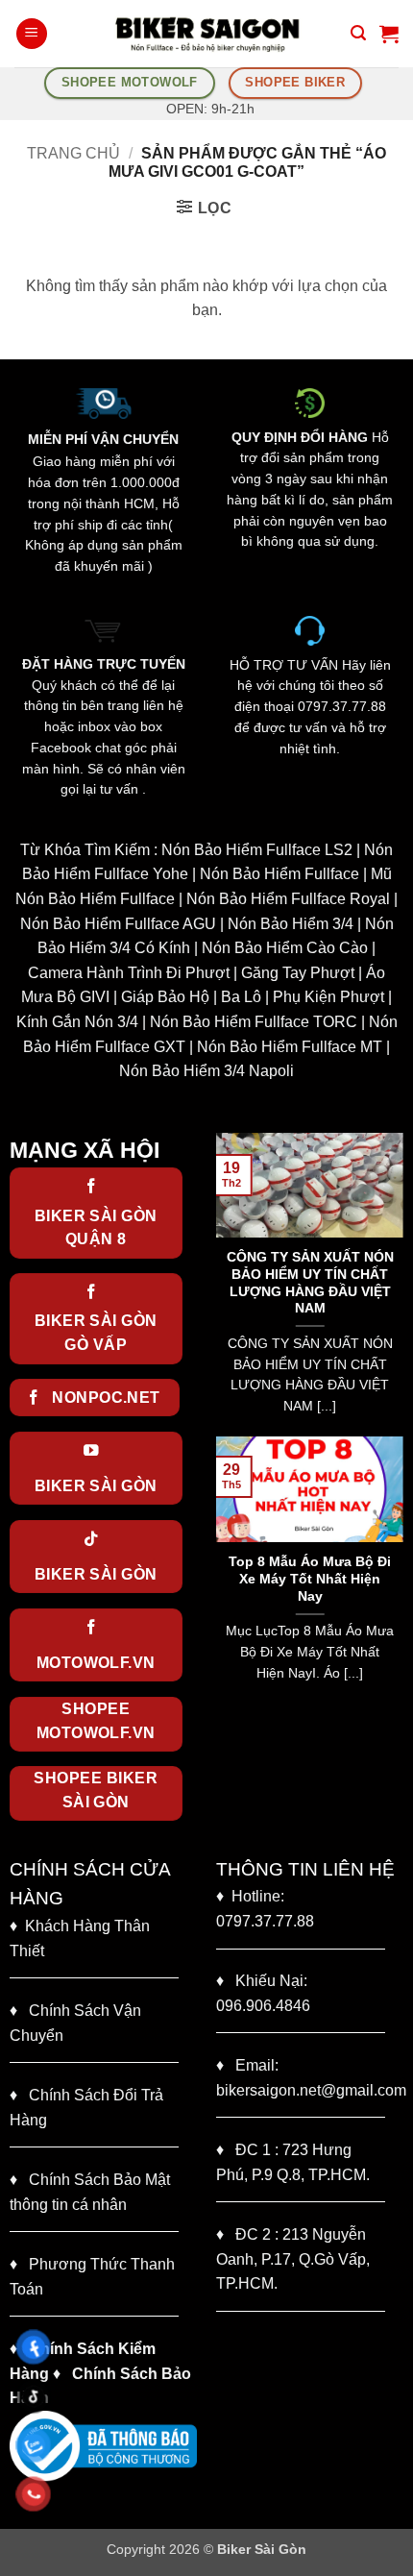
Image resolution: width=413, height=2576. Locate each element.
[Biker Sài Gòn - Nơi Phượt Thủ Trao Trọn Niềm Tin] (206, 34)
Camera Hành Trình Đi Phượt (129, 973)
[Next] (393, 1283)
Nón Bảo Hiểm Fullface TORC (254, 1022)
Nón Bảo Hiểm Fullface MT (290, 1047)
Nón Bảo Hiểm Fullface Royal (288, 899)
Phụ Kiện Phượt (328, 997)
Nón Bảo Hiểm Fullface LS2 (257, 850)
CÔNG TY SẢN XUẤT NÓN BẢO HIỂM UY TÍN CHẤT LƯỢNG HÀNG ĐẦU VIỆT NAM (310, 1283)
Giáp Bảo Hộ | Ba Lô (191, 997)
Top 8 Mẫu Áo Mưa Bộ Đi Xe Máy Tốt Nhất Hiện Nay (310, 1579)
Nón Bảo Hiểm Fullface (279, 874)
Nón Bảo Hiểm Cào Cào (285, 948)
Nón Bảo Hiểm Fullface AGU (118, 924)
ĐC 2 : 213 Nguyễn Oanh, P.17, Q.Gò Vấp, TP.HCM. (293, 2259)
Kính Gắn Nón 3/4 (77, 1022)
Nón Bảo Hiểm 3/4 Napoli (206, 1071)
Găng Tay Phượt (298, 973)
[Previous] (227, 1283)
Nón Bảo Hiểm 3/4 (291, 924)
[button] (32, 34)
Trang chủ (73, 153)
